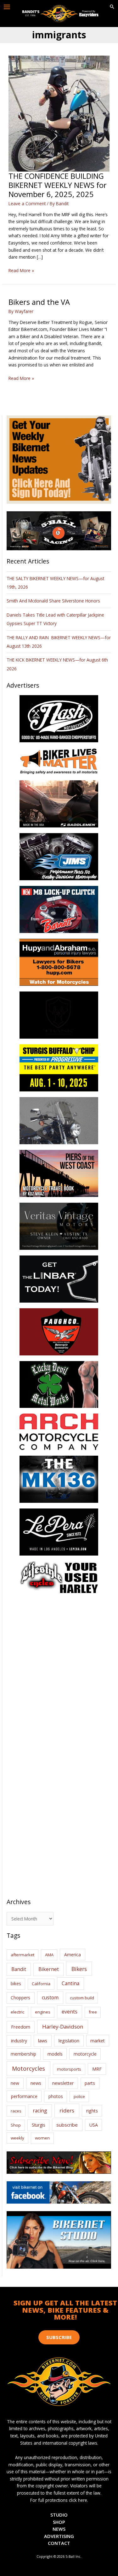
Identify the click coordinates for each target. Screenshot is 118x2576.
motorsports (69, 2069)
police (79, 2096)
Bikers (79, 1969)
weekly (17, 2138)
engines (43, 2012)
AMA (49, 1955)
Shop (16, 2125)
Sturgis (39, 2125)
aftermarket (22, 1955)
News (59, 2529)
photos (56, 2096)
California (41, 1984)
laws (43, 2040)
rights (92, 2111)
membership (23, 2054)
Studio (59, 2515)
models (55, 2054)
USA (94, 2125)
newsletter (63, 2083)
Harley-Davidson (63, 2027)
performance (24, 2096)
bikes (16, 1984)
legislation (69, 2041)
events (70, 2012)
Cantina (70, 1983)
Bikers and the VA (39, 302)
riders (67, 2110)
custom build (82, 1998)
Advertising (59, 2536)
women (42, 2138)
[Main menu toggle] (7, 7)
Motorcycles (28, 2068)
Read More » (21, 271)
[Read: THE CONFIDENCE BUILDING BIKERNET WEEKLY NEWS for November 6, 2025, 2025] (59, 113)
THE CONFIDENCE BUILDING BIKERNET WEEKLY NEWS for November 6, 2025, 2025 (58, 185)
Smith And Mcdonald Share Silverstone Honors (54, 601)
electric (17, 2012)
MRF (97, 2069)
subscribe (67, 2125)
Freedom (21, 2027)
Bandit (19, 1969)
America (73, 1955)
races (16, 2111)
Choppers (20, 1998)
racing (40, 2111)
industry (19, 2041)
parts (90, 2083)
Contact (59, 2543)
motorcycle (85, 2054)
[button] (112, 7)
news (36, 2083)
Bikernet (49, 1969)
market (98, 2041)
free (93, 2012)
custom (50, 1997)
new (15, 2083)
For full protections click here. (59, 2500)
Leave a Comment (27, 203)
